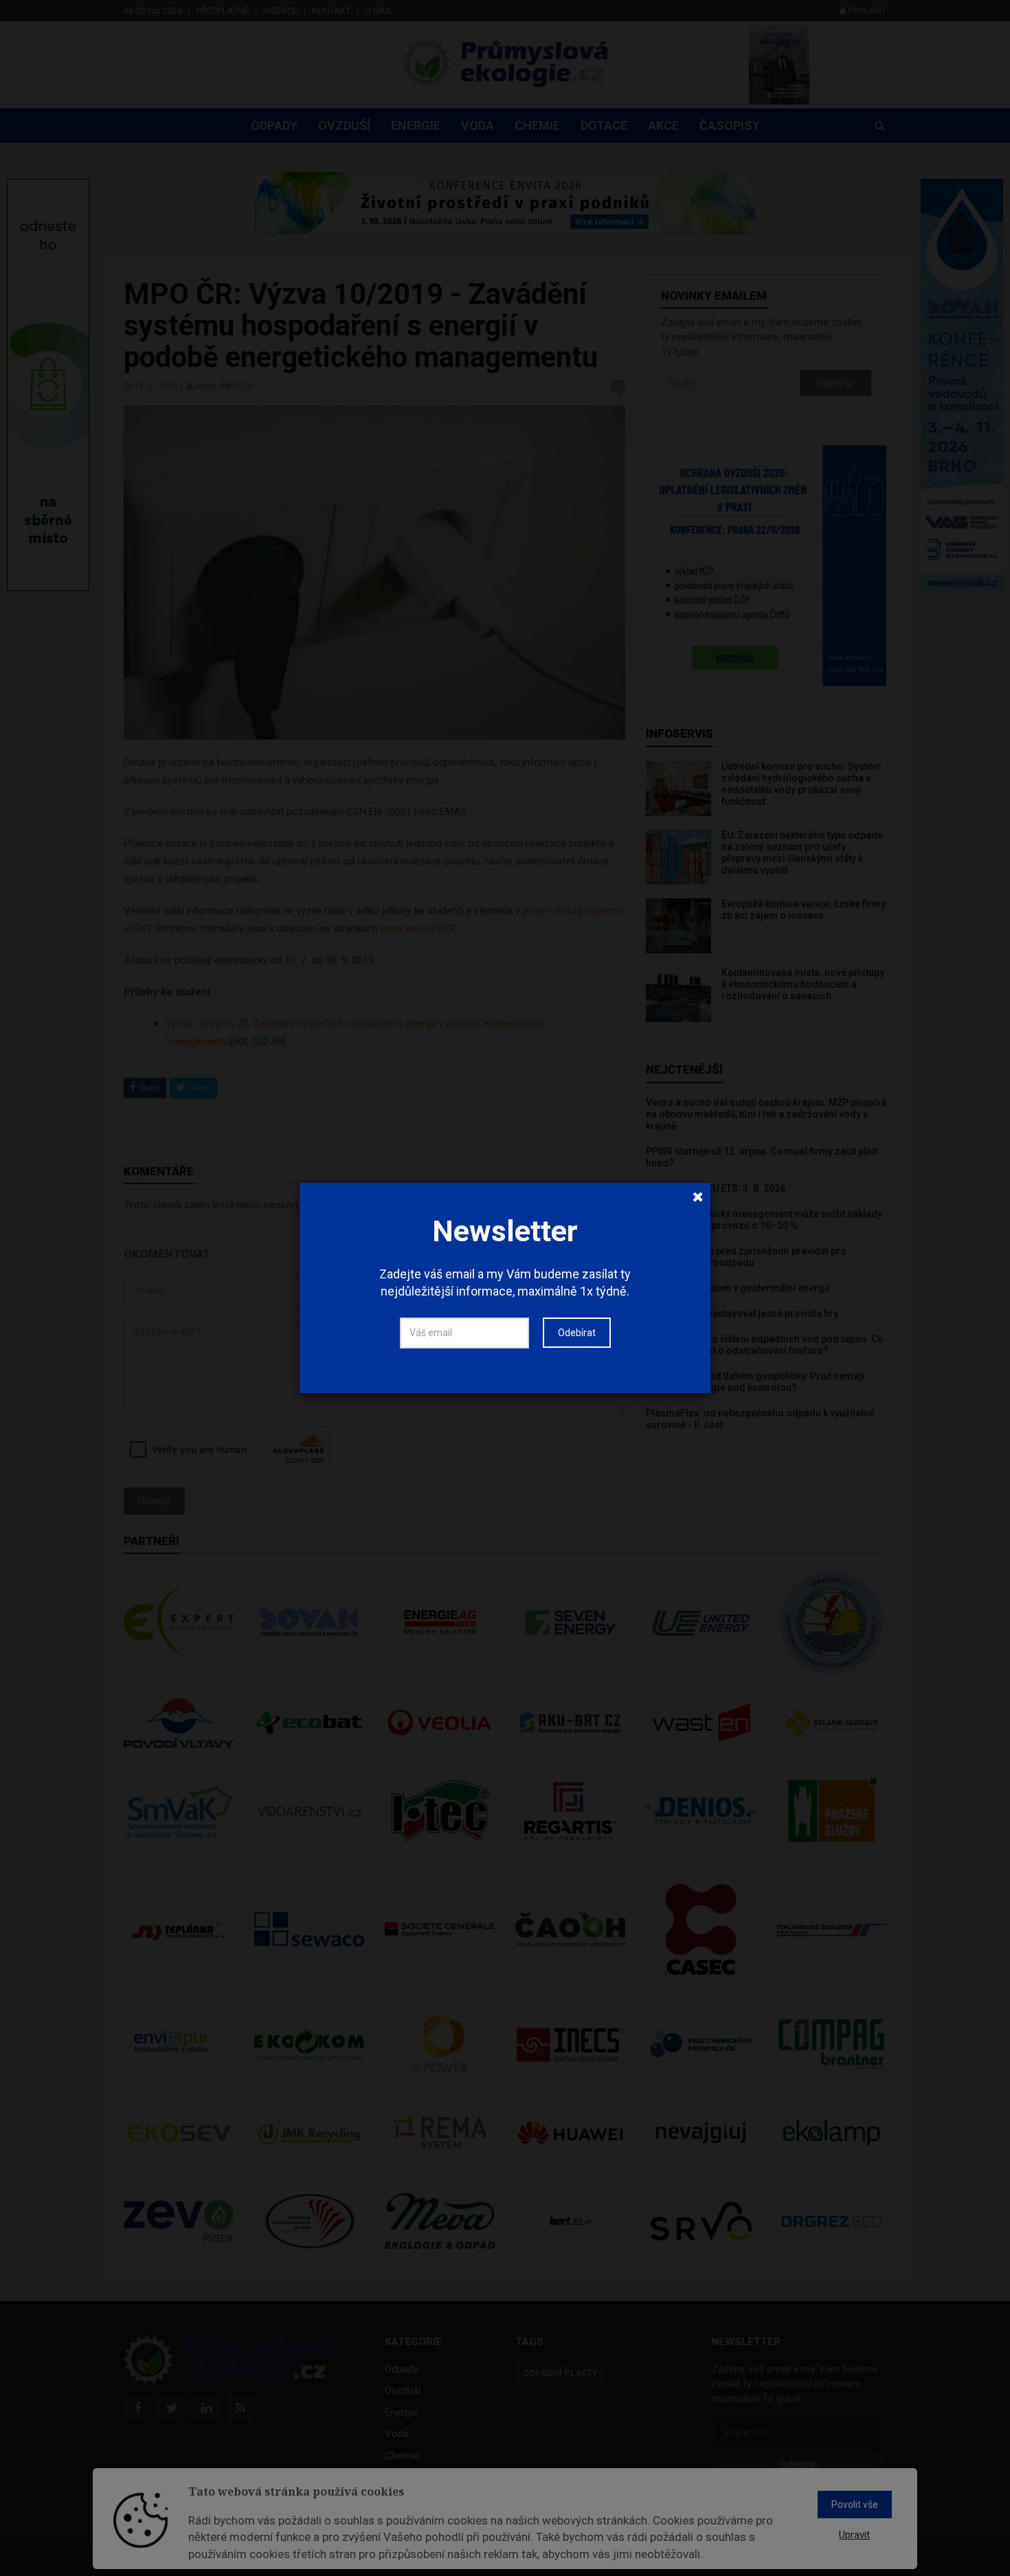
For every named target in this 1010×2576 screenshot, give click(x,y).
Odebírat (577, 1333)
